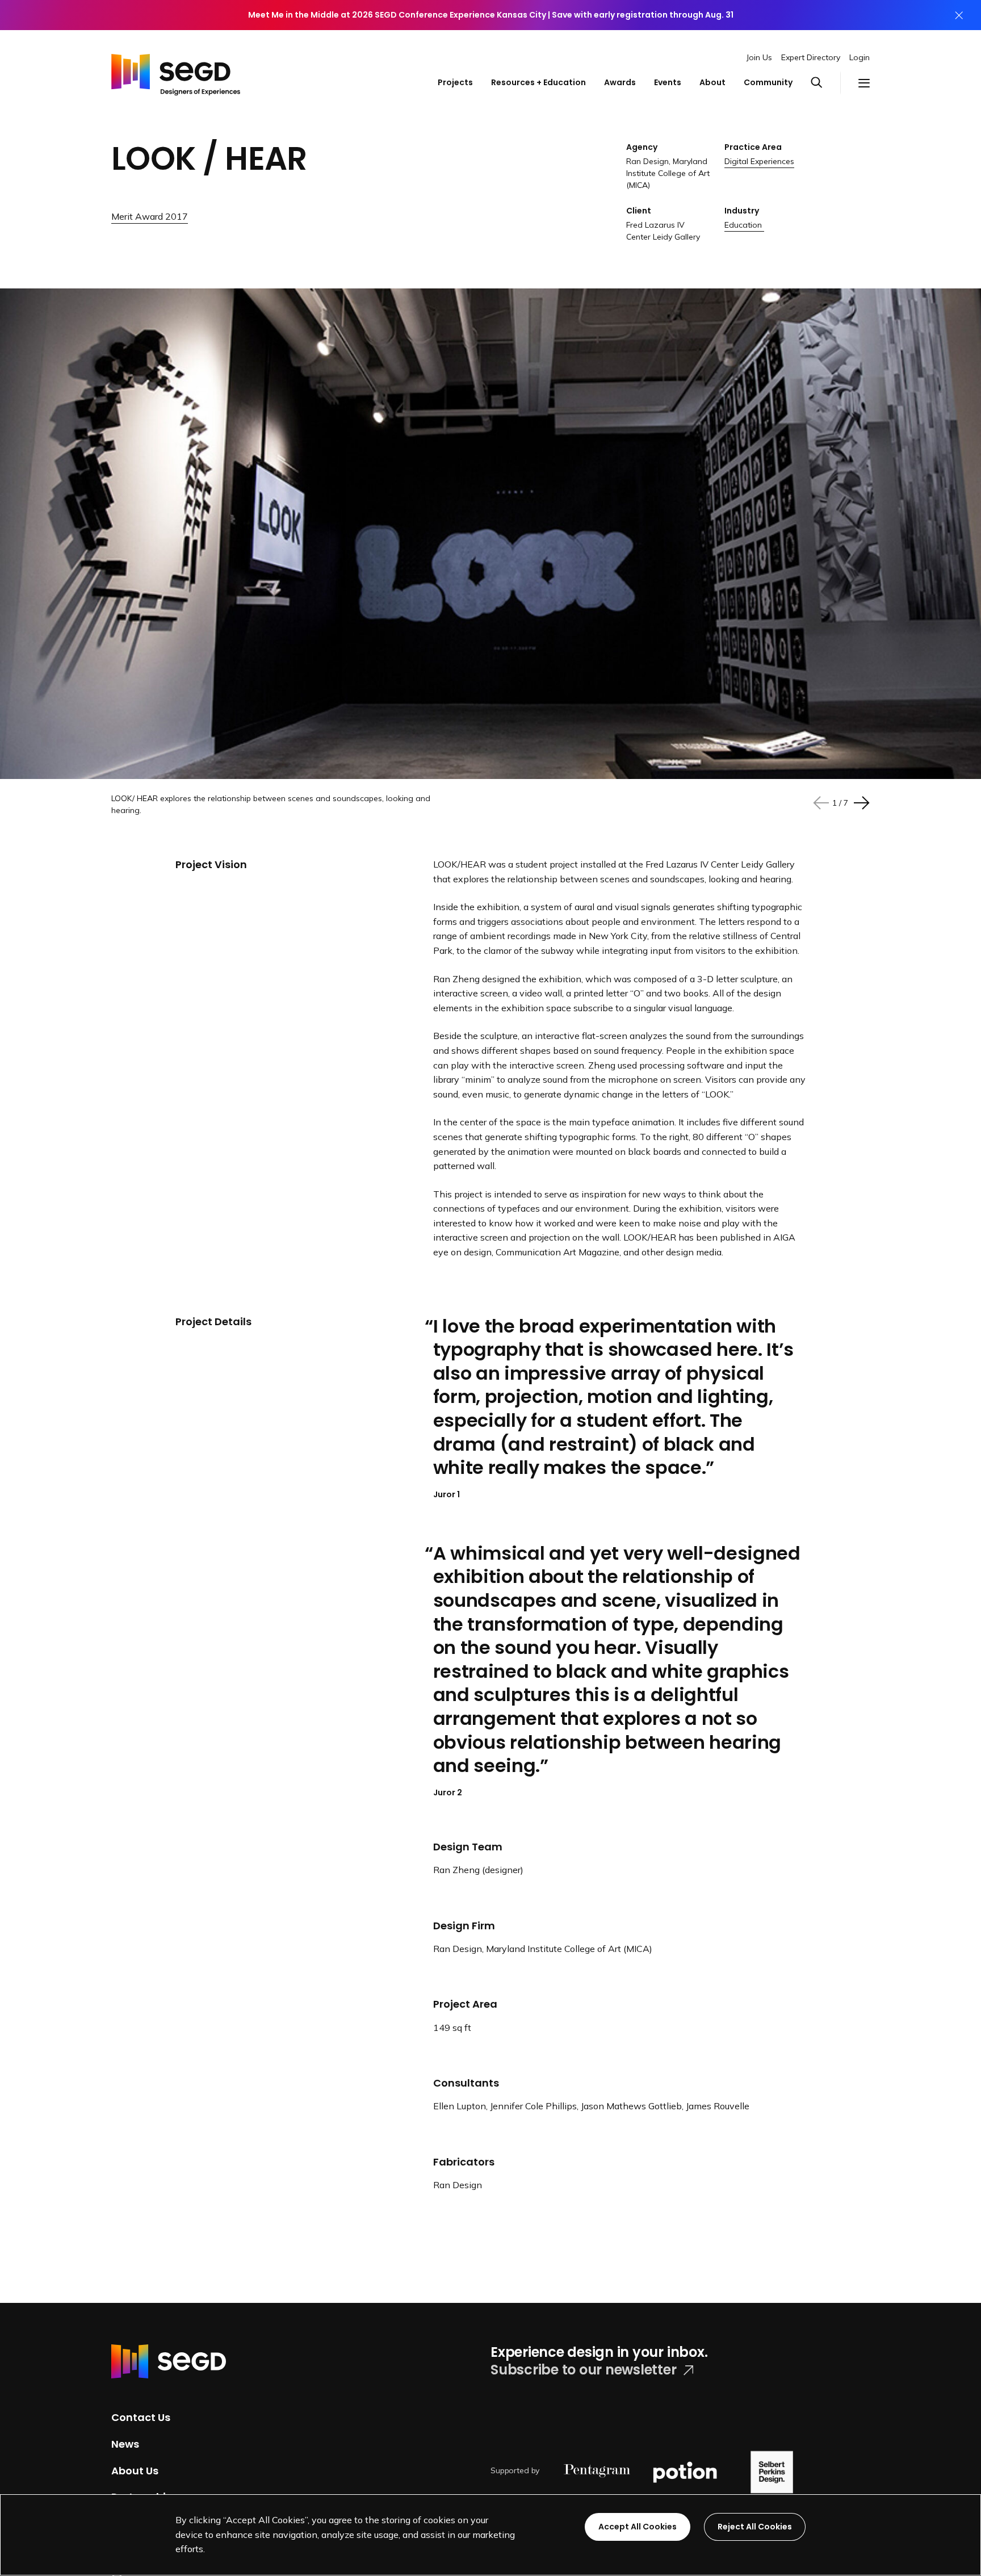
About (712, 82)
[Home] (176, 72)
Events (668, 82)
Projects (455, 82)
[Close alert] (959, 15)
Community (768, 82)
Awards (620, 82)
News (125, 2444)
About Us (135, 2470)
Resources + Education (538, 82)
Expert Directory (811, 57)
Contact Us (141, 2417)
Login (860, 57)
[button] (825, 83)
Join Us (759, 57)
